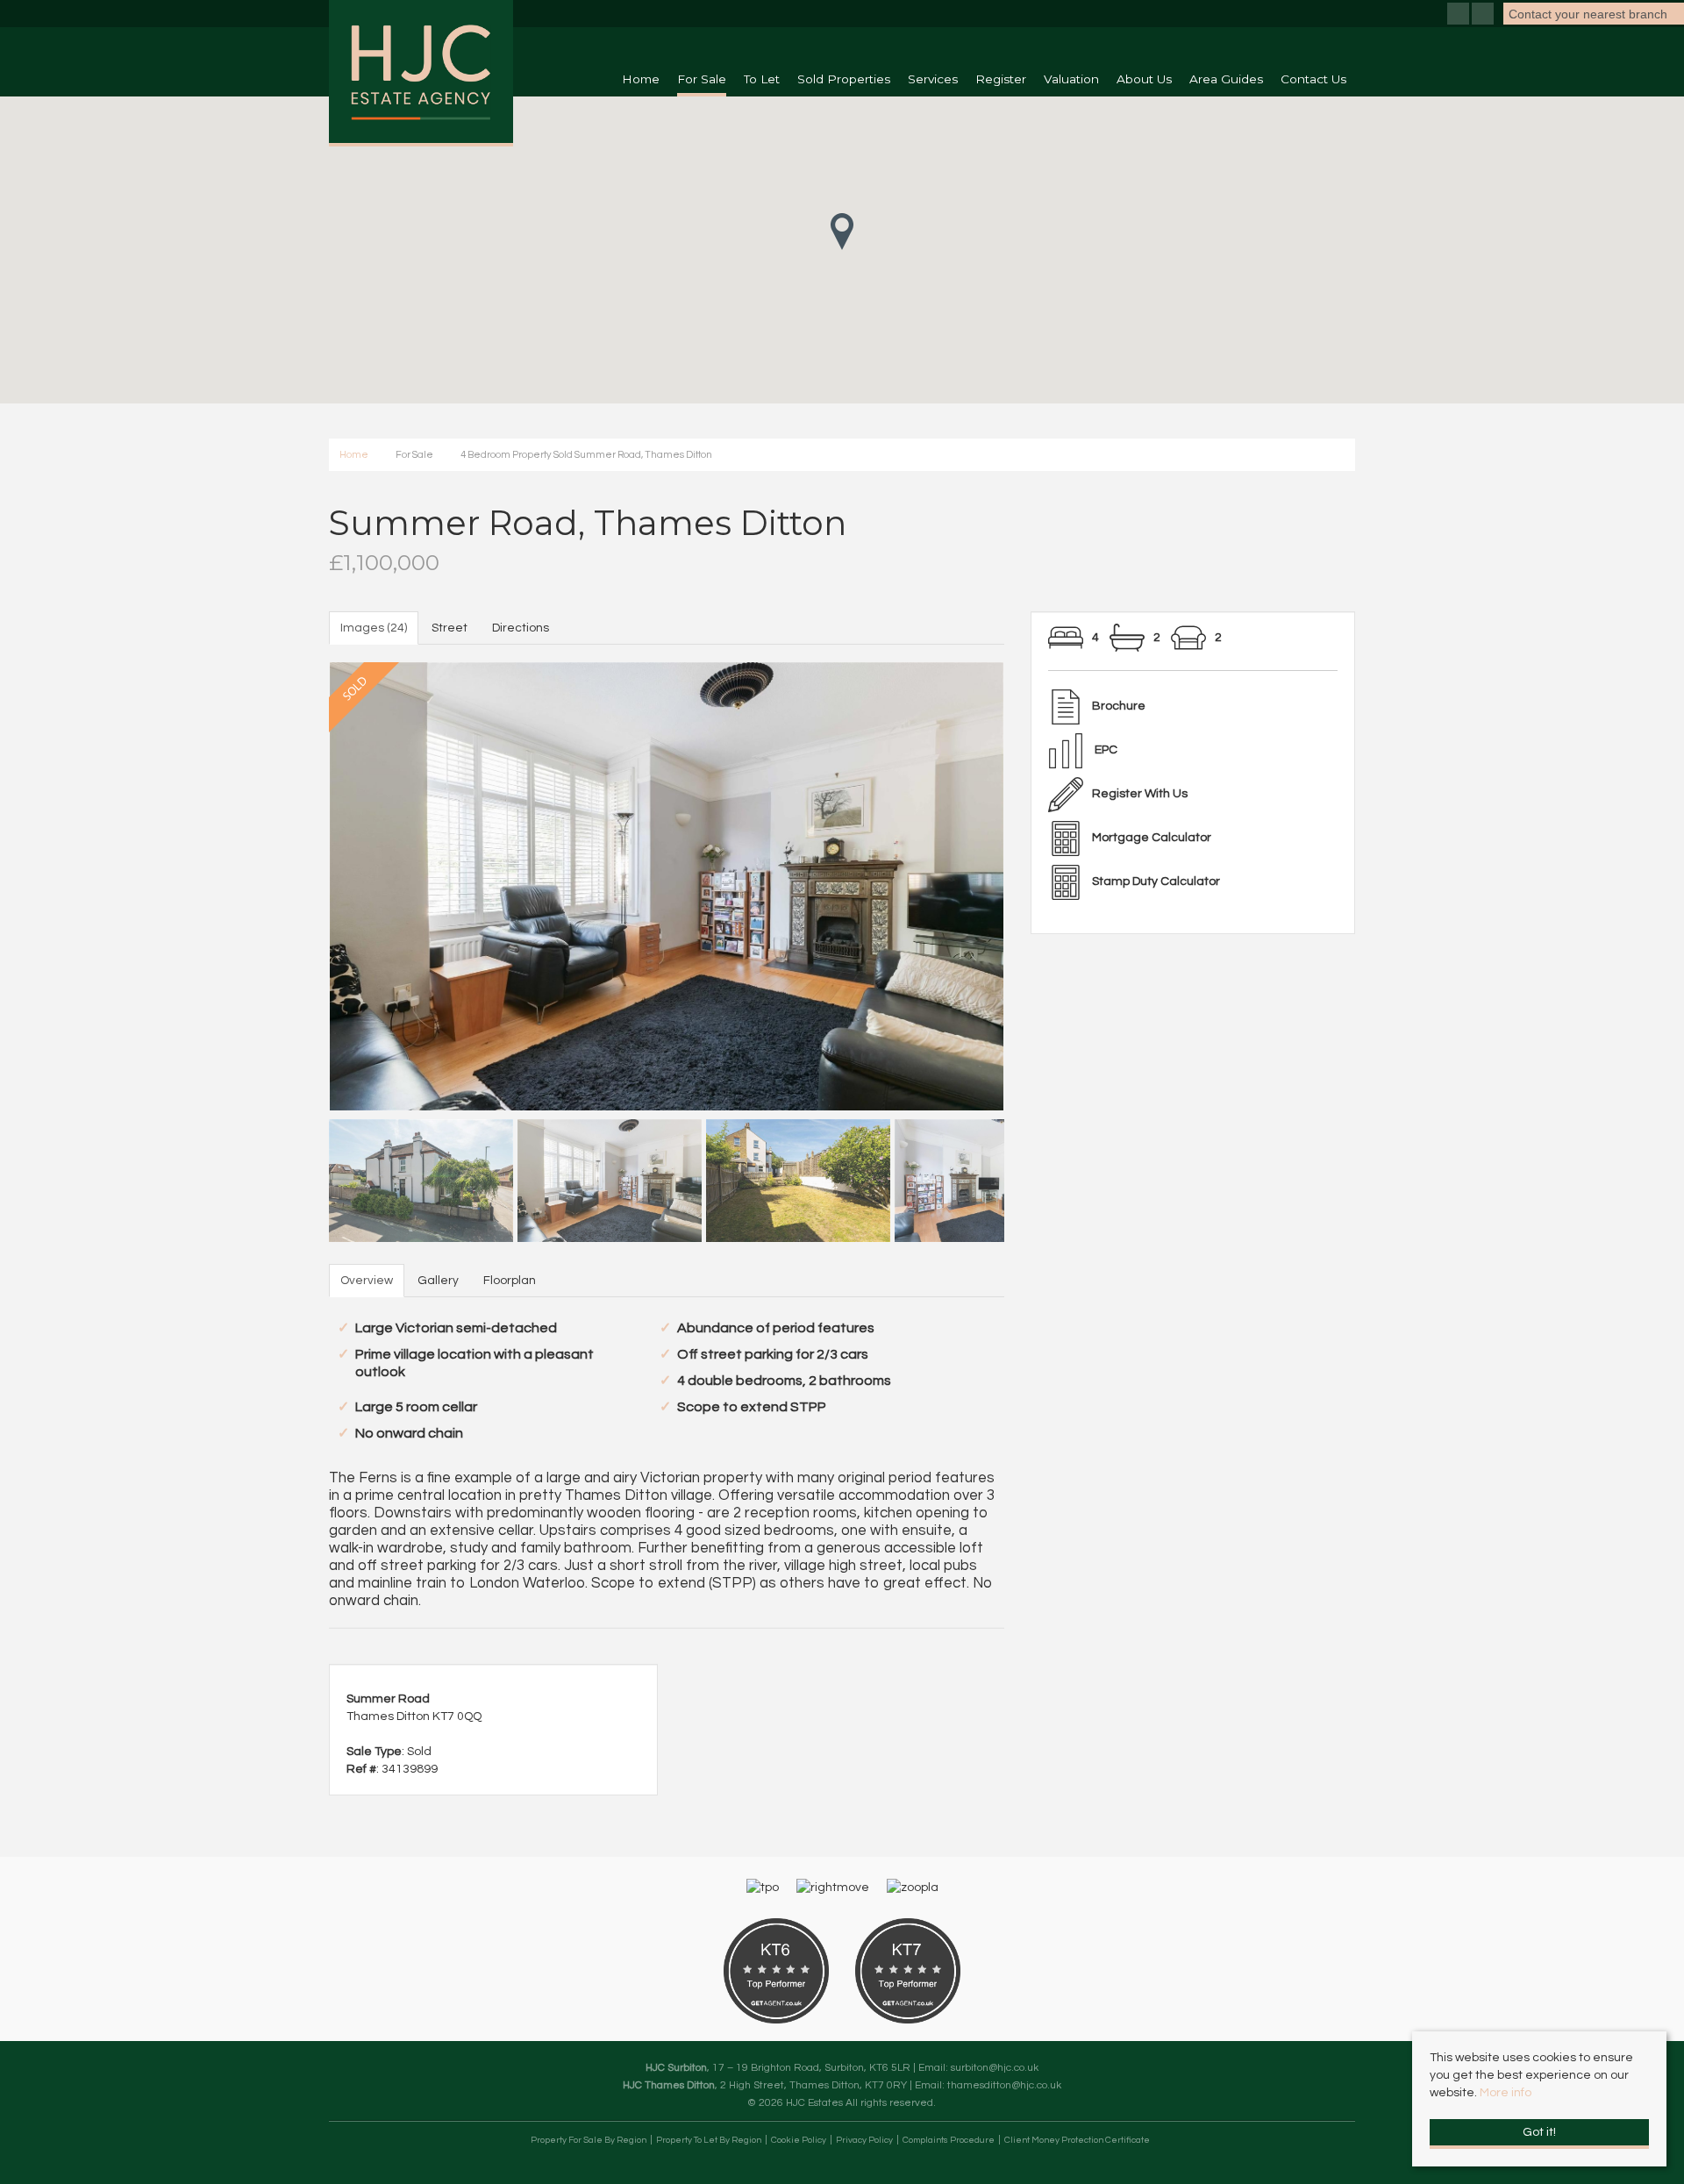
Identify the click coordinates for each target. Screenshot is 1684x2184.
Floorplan (510, 1281)
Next (1035, 882)
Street (450, 628)
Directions (521, 628)
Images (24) (374, 628)
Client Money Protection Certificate (1077, 2140)
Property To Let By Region (709, 2140)
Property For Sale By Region (589, 2140)
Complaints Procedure (949, 2140)
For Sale (702, 79)
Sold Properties (844, 79)
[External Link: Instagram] (1484, 16)
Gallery (438, 1281)
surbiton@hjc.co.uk (995, 2067)
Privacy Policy (864, 2140)
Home (641, 79)
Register (1001, 79)
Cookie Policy (799, 2140)
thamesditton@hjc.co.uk (1004, 2085)
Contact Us (1313, 79)
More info (1506, 2093)
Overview (367, 1281)
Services (933, 79)
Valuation (1071, 79)
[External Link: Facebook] (1459, 16)
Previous (298, 882)
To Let (762, 79)
